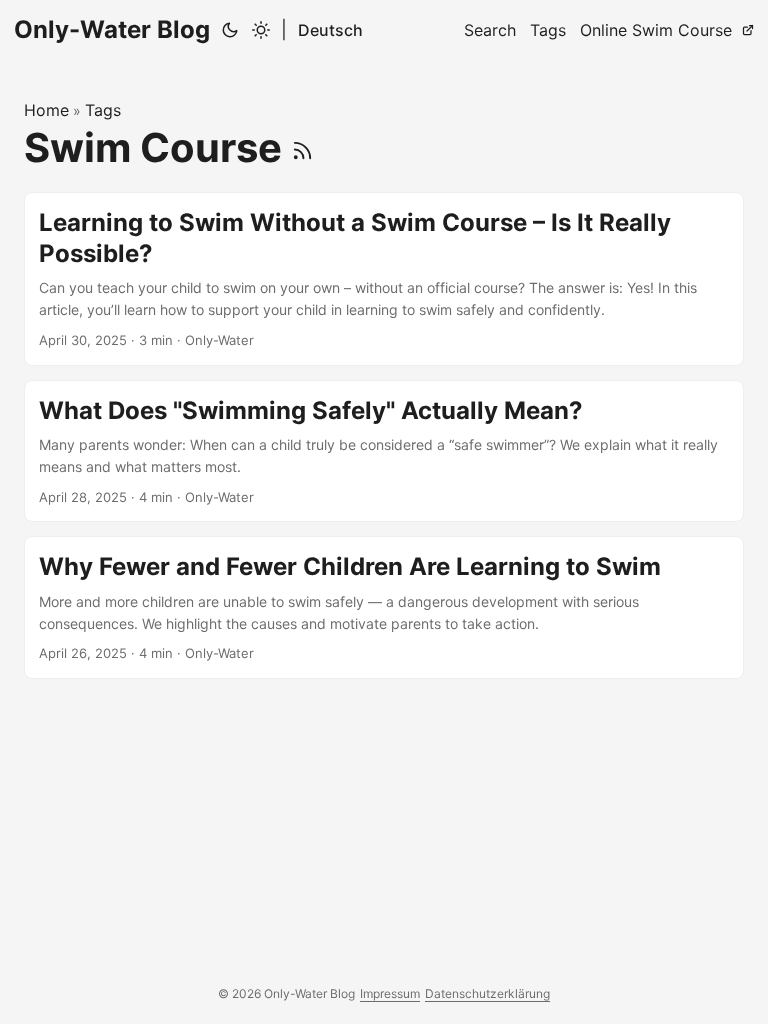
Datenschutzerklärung (487, 993)
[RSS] (302, 147)
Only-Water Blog (112, 29)
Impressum (390, 993)
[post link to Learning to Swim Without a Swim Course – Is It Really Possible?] (384, 279)
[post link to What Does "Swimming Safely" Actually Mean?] (384, 451)
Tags (103, 110)
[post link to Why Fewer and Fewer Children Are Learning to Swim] (384, 607)
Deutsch (330, 30)
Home (46, 110)
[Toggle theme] (245, 30)
